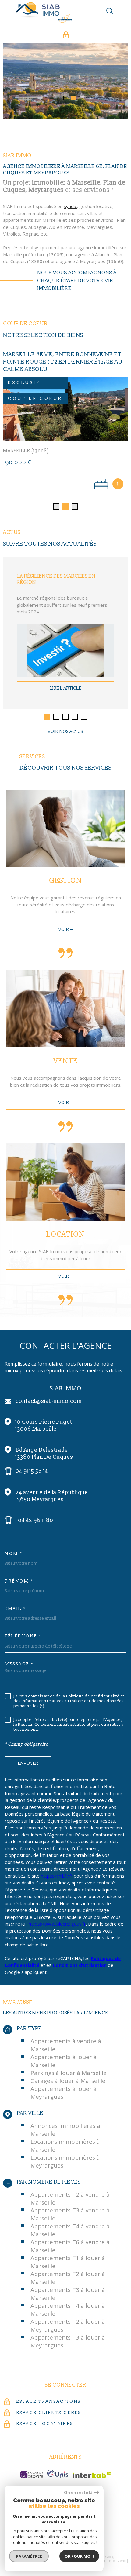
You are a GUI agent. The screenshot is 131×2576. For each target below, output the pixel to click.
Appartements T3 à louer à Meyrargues (68, 2334)
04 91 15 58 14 (32, 1464)
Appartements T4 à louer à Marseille (68, 2302)
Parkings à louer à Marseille (69, 2066)
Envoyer (28, 1756)
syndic (70, 206)
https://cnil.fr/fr (57, 1868)
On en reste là (78, 2492)
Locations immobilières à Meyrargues (65, 2154)
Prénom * (19, 1574)
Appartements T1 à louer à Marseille (68, 2255)
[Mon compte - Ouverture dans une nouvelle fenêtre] (66, 35)
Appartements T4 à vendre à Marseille (70, 2223)
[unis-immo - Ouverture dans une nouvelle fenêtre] (58, 2467)
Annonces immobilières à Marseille (65, 2122)
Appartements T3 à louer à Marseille (68, 2286)
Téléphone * (23, 1629)
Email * (16, 1601)
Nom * (14, 1546)
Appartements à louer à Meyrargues (64, 2085)
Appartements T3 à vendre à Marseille (70, 2207)
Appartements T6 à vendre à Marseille (70, 2239)
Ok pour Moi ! (79, 2556)
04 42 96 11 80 (36, 1513)
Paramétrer (29, 2556)
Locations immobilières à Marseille (65, 2138)
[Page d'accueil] (44, 12)
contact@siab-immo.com (49, 1394)
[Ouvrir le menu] (124, 11)
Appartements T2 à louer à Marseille (68, 2270)
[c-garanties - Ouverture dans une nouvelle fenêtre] (31, 2467)
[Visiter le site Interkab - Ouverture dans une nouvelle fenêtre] (92, 2467)
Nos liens (118, 2554)
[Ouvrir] (110, 11)
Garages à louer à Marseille (68, 2073)
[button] (58, 98)
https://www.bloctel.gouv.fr (57, 1916)
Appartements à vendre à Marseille (66, 2038)
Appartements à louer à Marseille (64, 2054)
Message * (19, 1657)
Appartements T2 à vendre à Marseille (70, 2191)
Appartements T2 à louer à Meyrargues (68, 2318)
